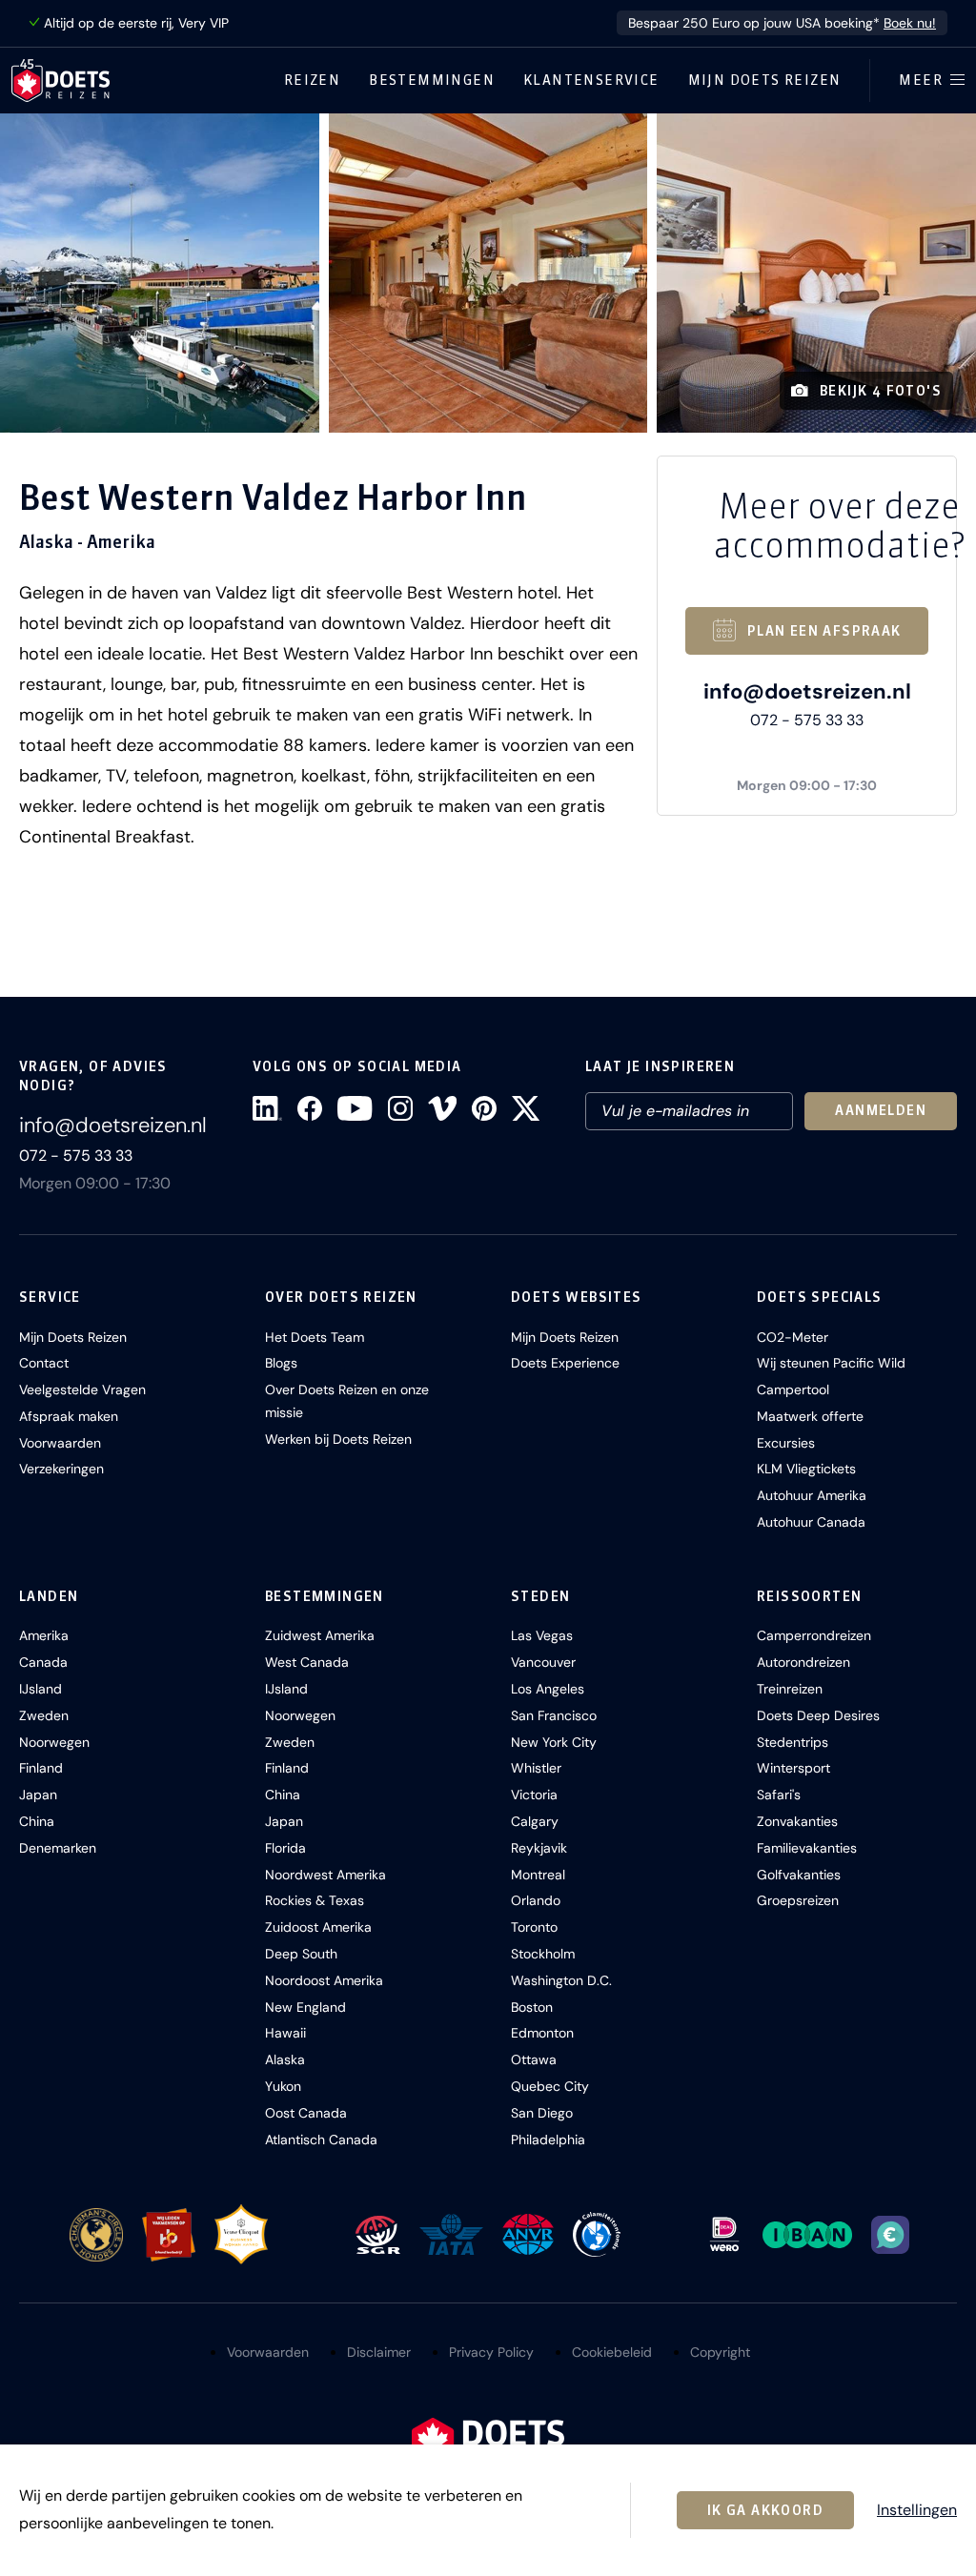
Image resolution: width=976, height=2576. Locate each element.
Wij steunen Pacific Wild (831, 1363)
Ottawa (534, 2059)
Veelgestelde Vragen (82, 1389)
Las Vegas (542, 1635)
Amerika (44, 1635)
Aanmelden (881, 1110)
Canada (43, 1662)
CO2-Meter (793, 1337)
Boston (532, 2007)
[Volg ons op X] (526, 1108)
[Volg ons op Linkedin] (267, 1108)
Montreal (538, 1875)
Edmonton (542, 2033)
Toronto (534, 1927)
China (37, 1821)
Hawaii (285, 2033)
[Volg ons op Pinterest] (484, 1108)
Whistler (536, 1768)
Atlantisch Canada (321, 2140)
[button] (160, 273)
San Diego (542, 2113)
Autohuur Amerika (812, 1495)
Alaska (285, 2059)
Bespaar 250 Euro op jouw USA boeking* (782, 23)
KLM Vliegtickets (806, 1469)
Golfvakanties (799, 1875)
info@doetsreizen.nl (807, 691)
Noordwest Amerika (325, 1875)
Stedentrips (793, 1742)
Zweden (44, 1715)
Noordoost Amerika (324, 1980)
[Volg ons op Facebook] (310, 1108)
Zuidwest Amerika (320, 1635)
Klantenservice (591, 80)
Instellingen (917, 2510)
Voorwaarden (60, 1443)
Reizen (312, 80)
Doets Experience (565, 1363)
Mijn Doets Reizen (765, 80)
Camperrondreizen (814, 1635)
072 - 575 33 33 (807, 720)
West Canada (307, 1662)
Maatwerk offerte (810, 1416)
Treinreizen (790, 1689)
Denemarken (58, 1848)
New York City (554, 1742)
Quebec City (550, 2086)
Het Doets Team (315, 1337)
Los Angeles (548, 1689)
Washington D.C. (561, 1980)
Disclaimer (379, 2352)
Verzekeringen (61, 1469)
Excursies (786, 1443)
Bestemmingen (432, 80)
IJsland (41, 1689)
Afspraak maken (69, 1416)
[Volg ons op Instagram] (400, 1108)
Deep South (301, 1954)
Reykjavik (539, 1848)
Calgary (535, 1821)
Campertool (793, 1389)
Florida (285, 1848)
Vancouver (543, 1662)
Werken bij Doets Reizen (338, 1439)
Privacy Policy (491, 2352)
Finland (41, 1768)
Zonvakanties (797, 1821)
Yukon (283, 2086)
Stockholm (543, 1954)
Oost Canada (306, 2113)
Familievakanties (807, 1848)
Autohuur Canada (811, 1522)
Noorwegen (54, 1742)
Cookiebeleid (612, 2352)
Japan (38, 1795)
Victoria (534, 1795)
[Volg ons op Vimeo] (442, 1108)
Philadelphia (548, 2140)
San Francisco (554, 1715)
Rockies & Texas (315, 1900)
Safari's (779, 1795)
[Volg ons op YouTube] (355, 1108)
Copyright (720, 2352)
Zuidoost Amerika (318, 1927)
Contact (44, 1363)
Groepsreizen (798, 1900)
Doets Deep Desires (818, 1715)
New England (305, 2007)
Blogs (281, 1363)
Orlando (536, 1900)
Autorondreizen (803, 1662)
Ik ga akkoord (765, 2510)
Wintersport (793, 1768)
